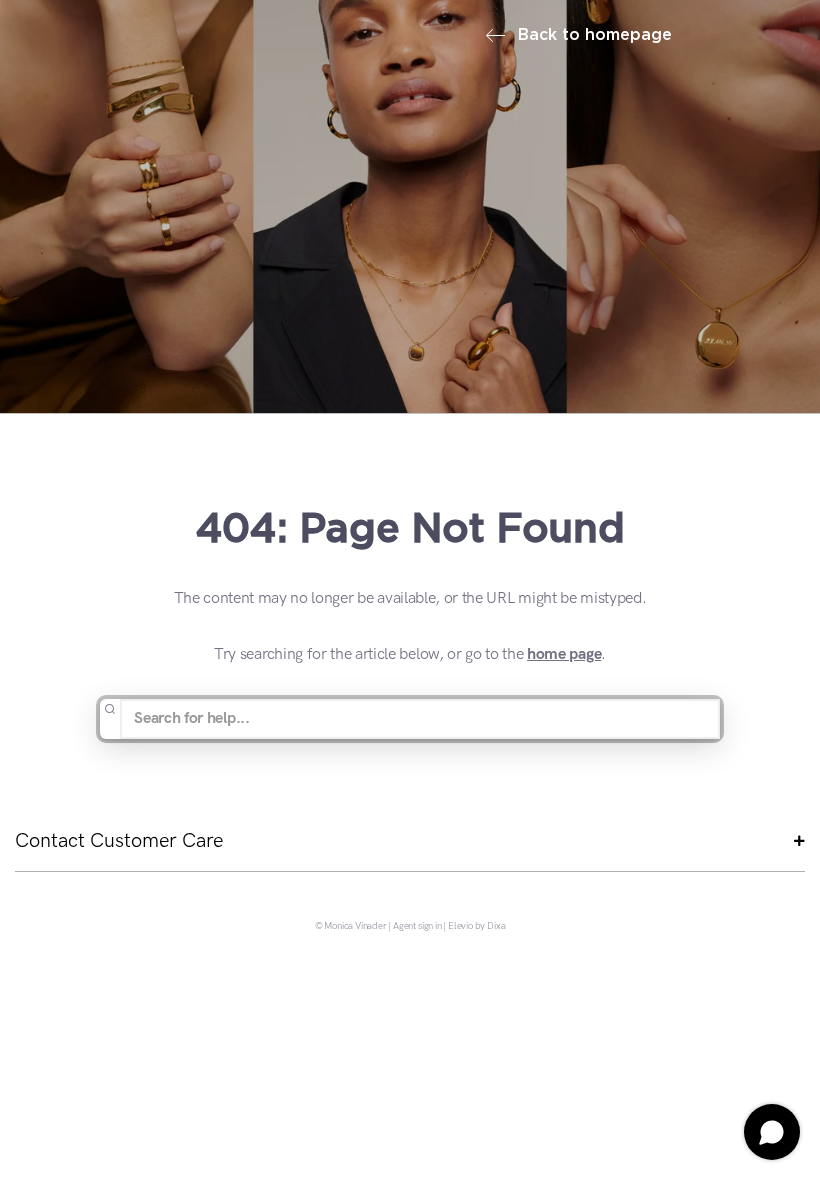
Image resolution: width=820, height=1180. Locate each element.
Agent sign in (417, 927)
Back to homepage (592, 35)
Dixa (496, 927)
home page (564, 654)
